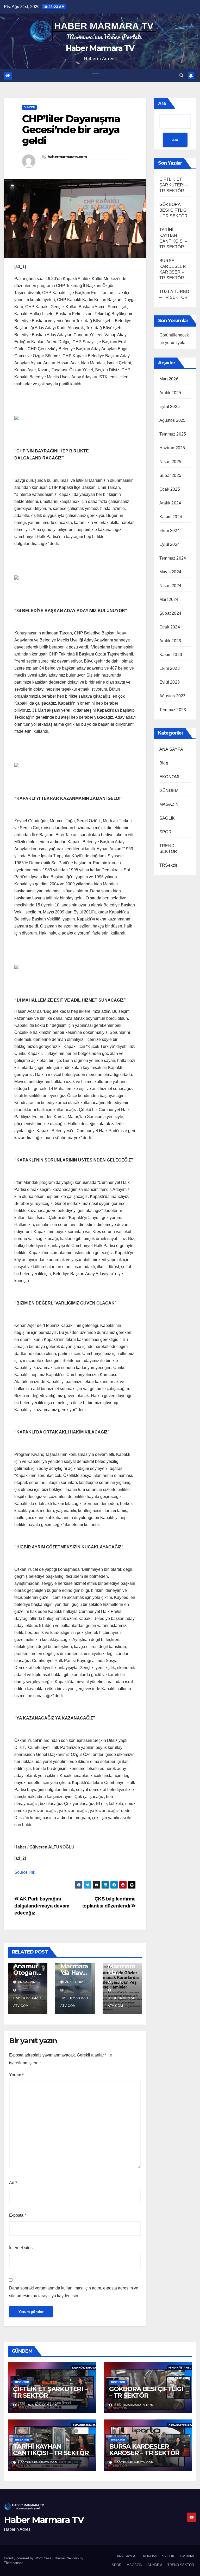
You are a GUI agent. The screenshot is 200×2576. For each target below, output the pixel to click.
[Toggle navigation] (96, 76)
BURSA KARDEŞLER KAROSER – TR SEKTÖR (144, 2450)
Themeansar (13, 2563)
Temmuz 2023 (173, 710)
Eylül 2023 (170, 682)
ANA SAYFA (171, 749)
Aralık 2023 (170, 641)
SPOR (165, 832)
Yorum (16, 2075)
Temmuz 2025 (173, 434)
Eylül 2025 (170, 407)
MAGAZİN (169, 804)
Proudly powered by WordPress (28, 2558)
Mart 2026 (169, 379)
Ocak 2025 (170, 489)
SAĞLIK (167, 818)
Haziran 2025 (172, 448)
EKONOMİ (169, 777)
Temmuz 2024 (173, 558)
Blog (164, 763)
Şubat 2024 (170, 613)
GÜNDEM (29, 107)
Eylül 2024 (170, 544)
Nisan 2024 (170, 586)
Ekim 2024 (170, 531)
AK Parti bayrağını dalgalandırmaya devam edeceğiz (42, 1906)
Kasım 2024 (171, 517)
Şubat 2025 (170, 475)
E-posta (18, 2215)
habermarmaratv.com (67, 157)
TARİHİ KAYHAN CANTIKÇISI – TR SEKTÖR (51, 2450)
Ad (13, 2183)
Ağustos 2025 (172, 420)
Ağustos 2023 (172, 696)
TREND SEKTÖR (181, 2565)
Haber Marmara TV (100, 48)
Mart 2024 (169, 599)
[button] (182, 76)
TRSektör (168, 865)
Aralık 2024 (170, 503)
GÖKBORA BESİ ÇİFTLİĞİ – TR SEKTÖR (174, 210)
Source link (25, 1872)
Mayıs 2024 (170, 572)
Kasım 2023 (171, 655)
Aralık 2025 (170, 393)
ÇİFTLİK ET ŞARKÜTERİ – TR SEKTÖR (174, 185)
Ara (162, 103)
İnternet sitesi (21, 2248)
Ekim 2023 (170, 668)
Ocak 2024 (170, 627)
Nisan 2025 (170, 462)
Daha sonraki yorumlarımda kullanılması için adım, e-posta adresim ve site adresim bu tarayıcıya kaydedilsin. (74, 2292)
